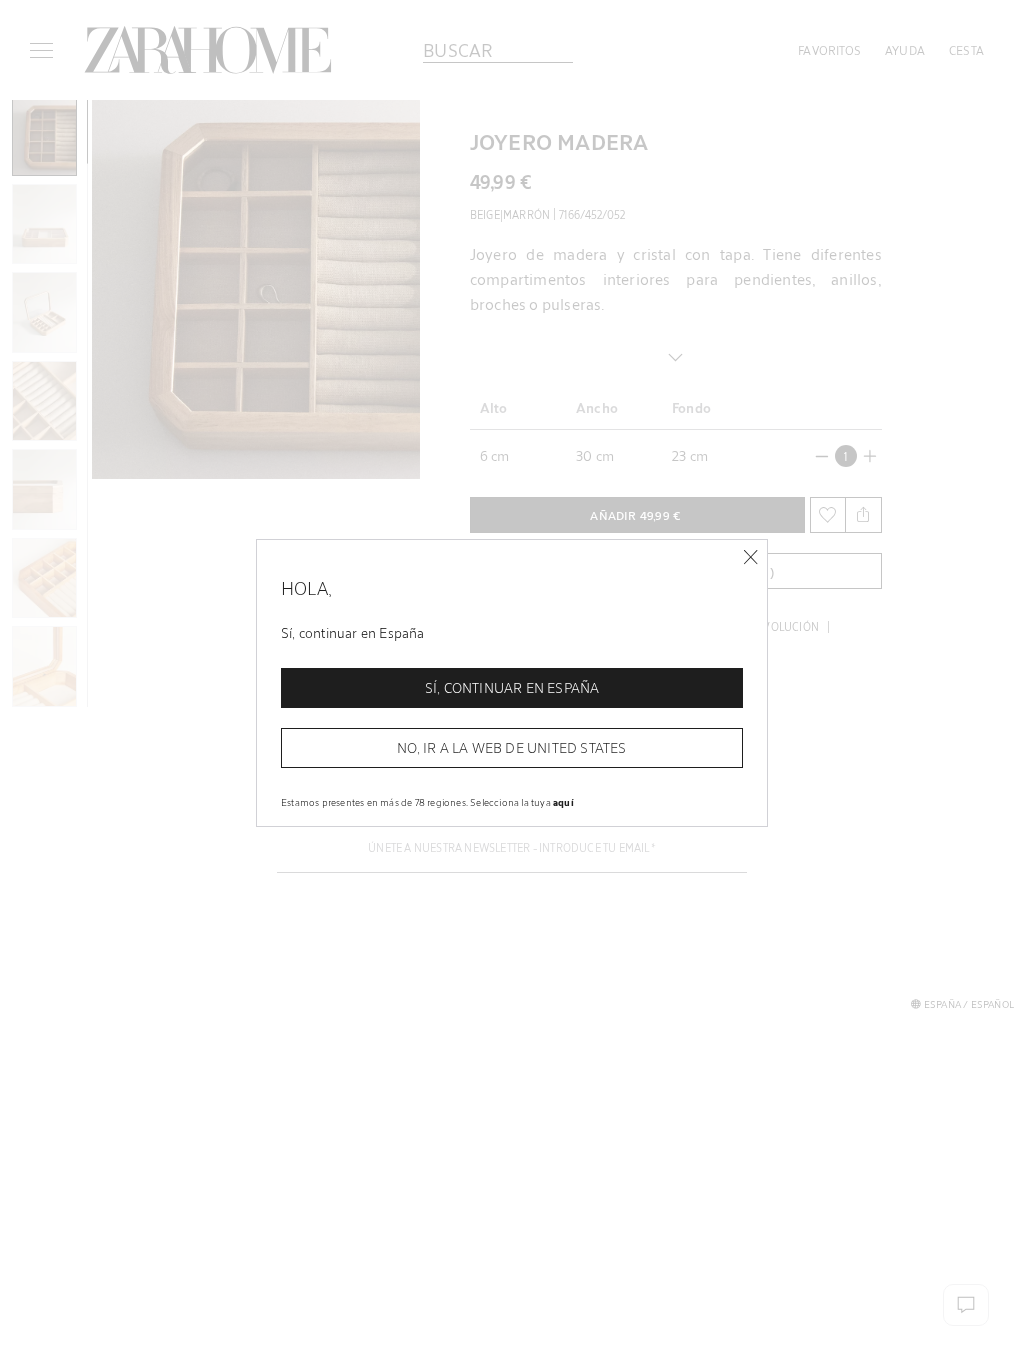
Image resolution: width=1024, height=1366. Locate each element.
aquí (563, 802)
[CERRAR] (750, 557)
